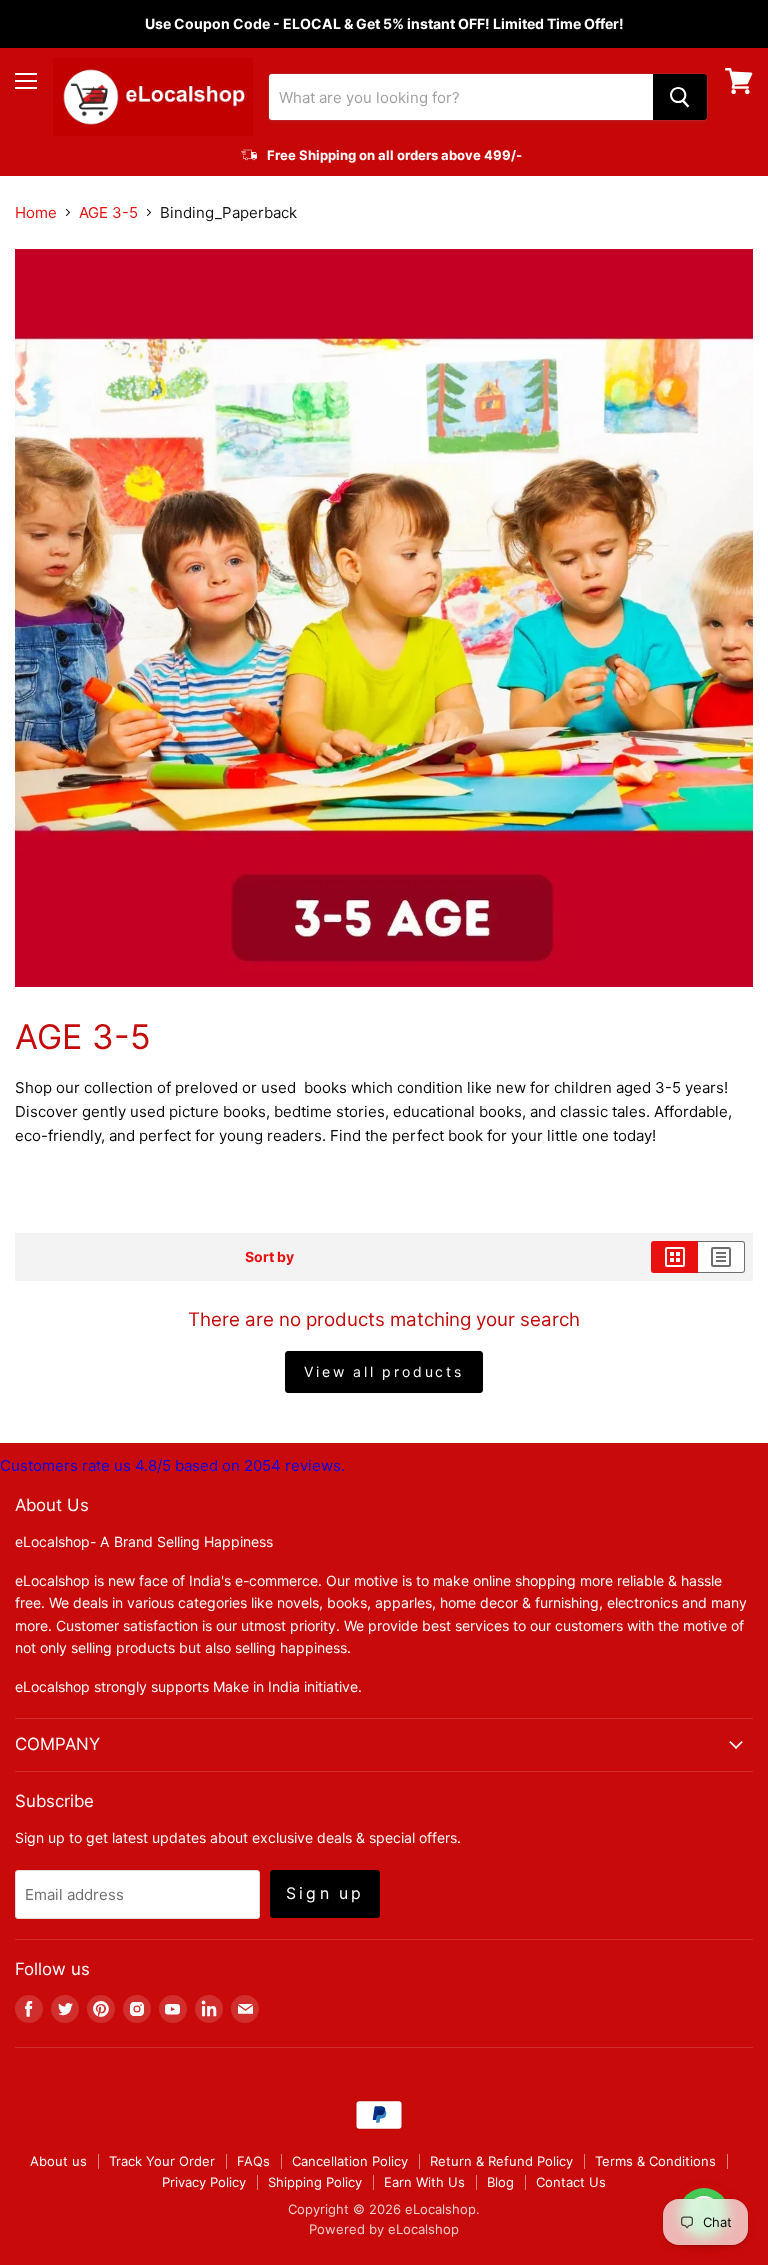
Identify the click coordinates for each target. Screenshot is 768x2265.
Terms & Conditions (655, 2161)
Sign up (325, 1893)
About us (58, 2161)
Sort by (269, 1257)
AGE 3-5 (108, 212)
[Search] (680, 97)
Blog (500, 2182)
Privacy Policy (204, 2182)
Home (36, 212)
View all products (384, 1371)
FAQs (253, 2161)
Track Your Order (162, 2161)
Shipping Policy (315, 2182)
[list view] (721, 1257)
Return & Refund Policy (501, 2161)
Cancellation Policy (350, 2161)
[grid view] (674, 1257)
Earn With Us (424, 2182)
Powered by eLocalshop (384, 2229)
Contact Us (571, 2182)
